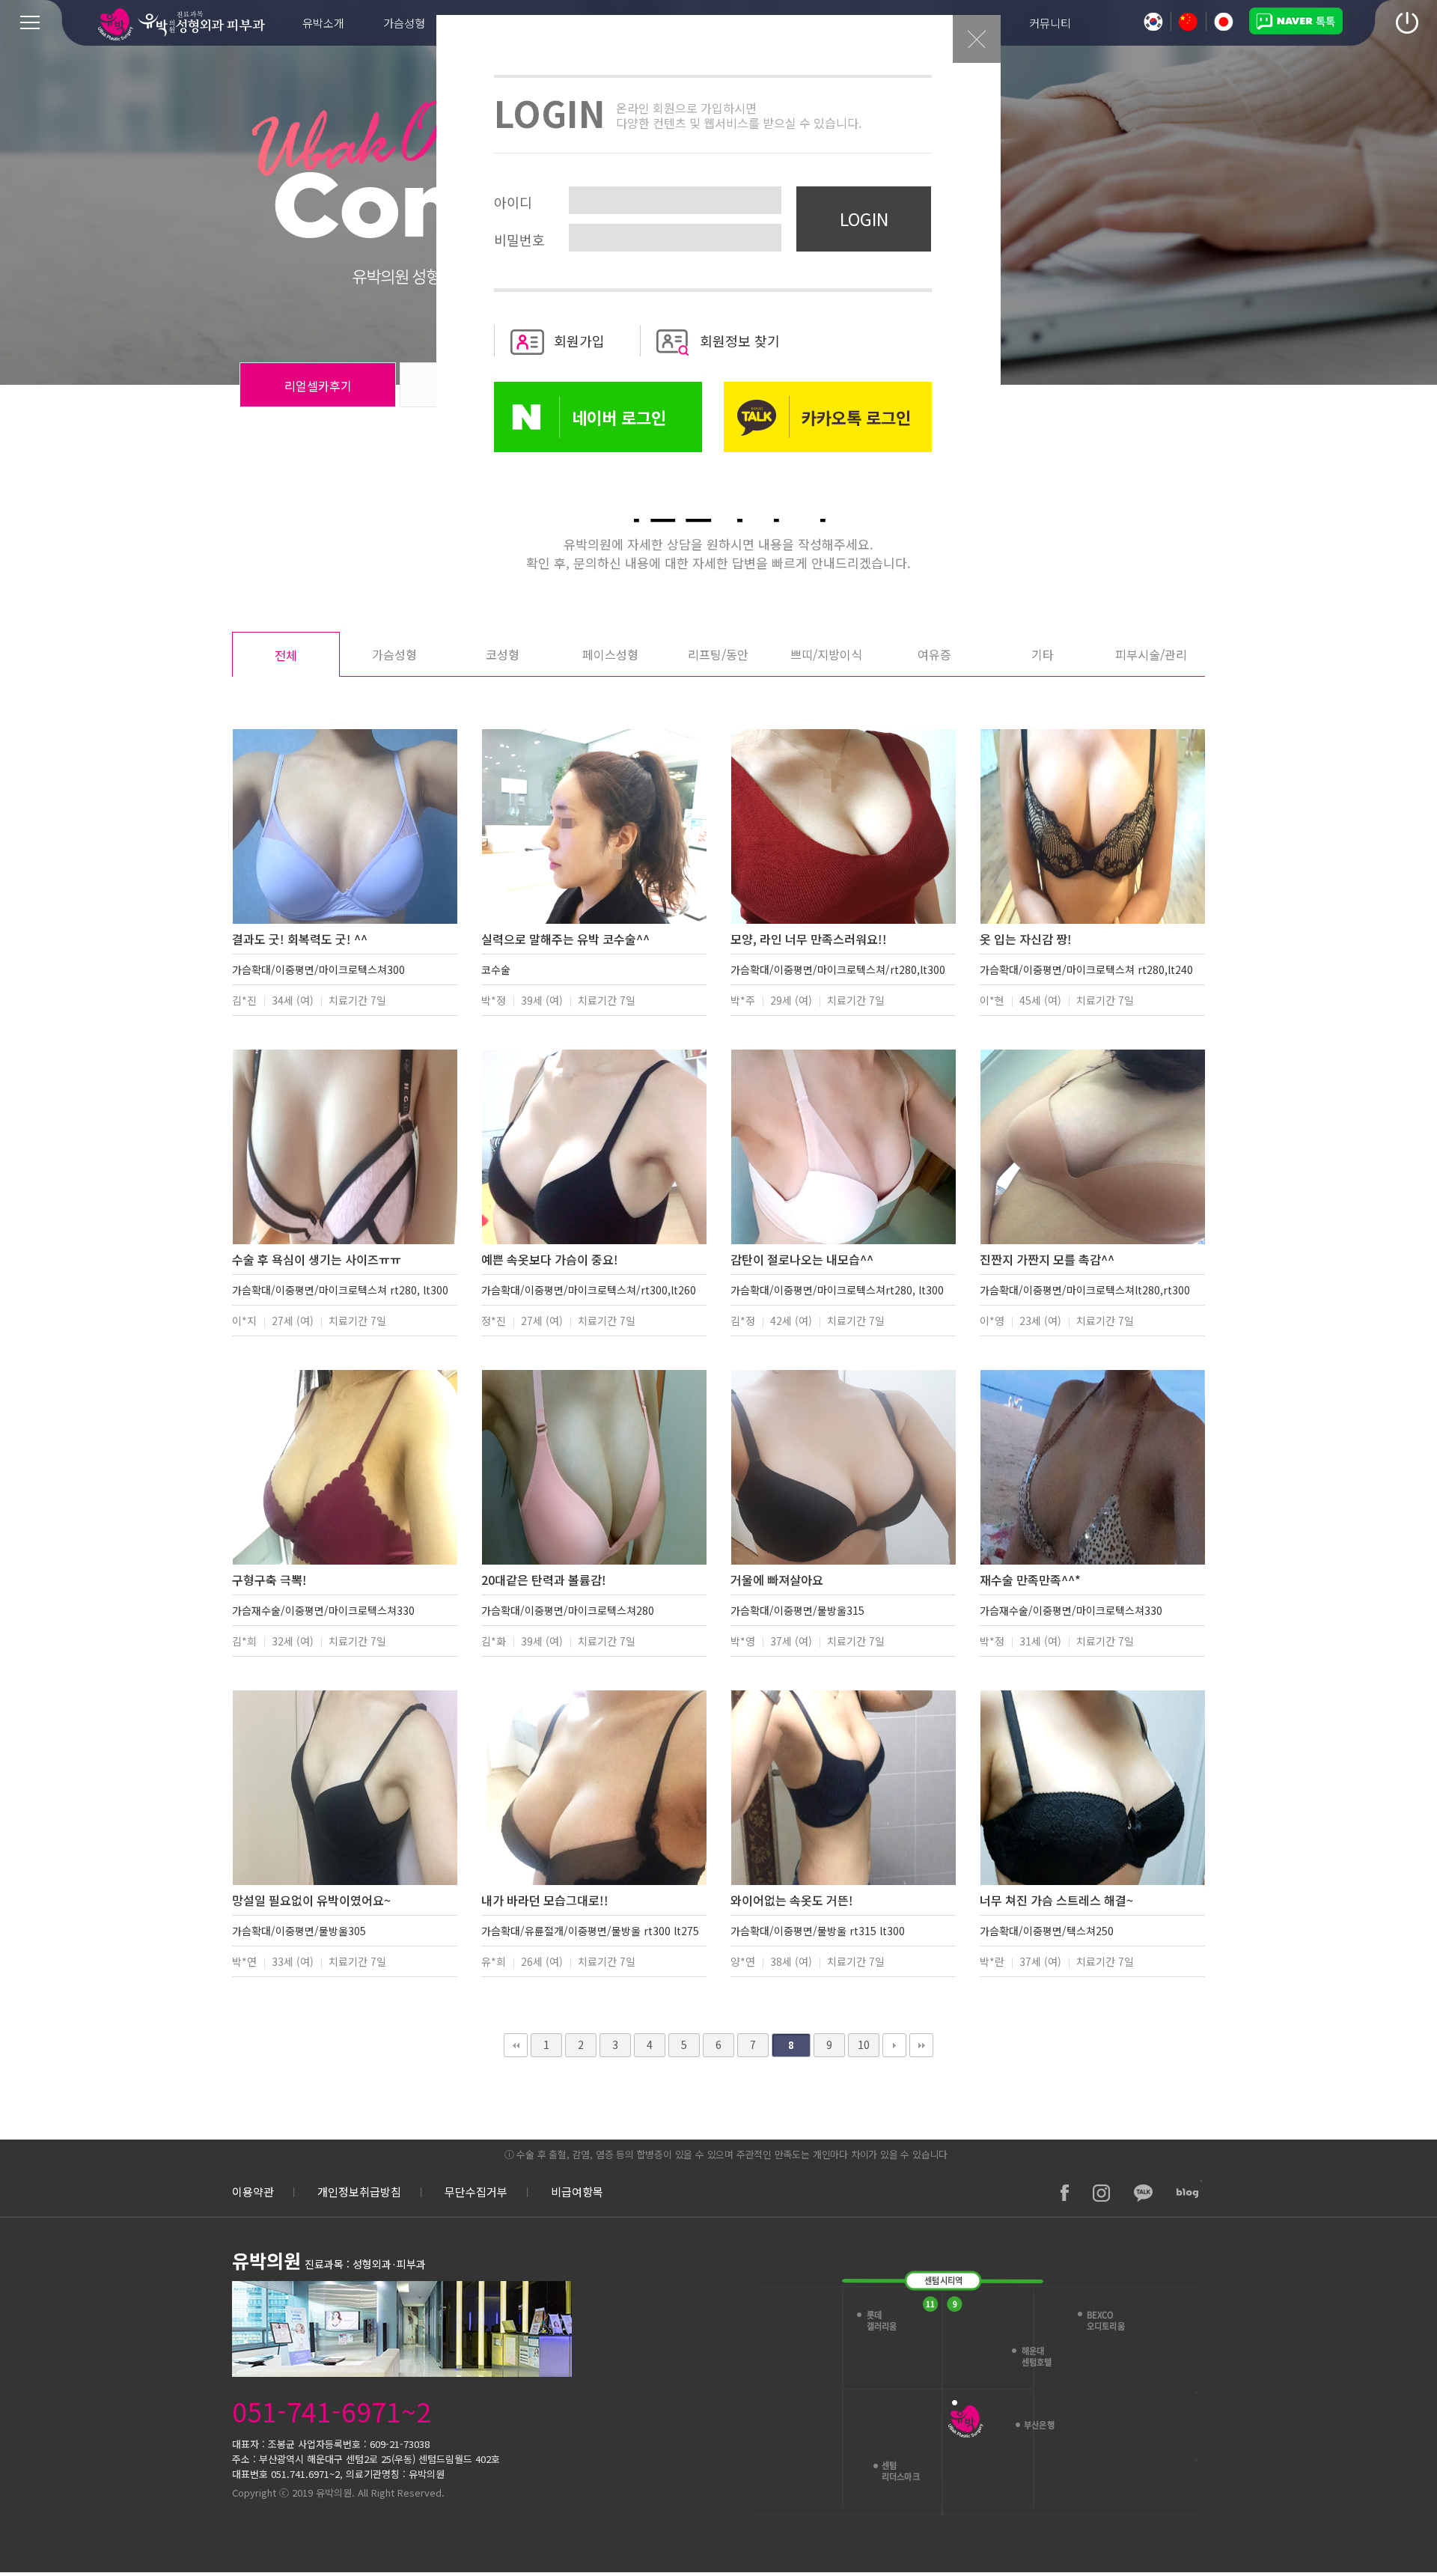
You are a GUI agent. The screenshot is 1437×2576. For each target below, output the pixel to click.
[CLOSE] (977, 59)
